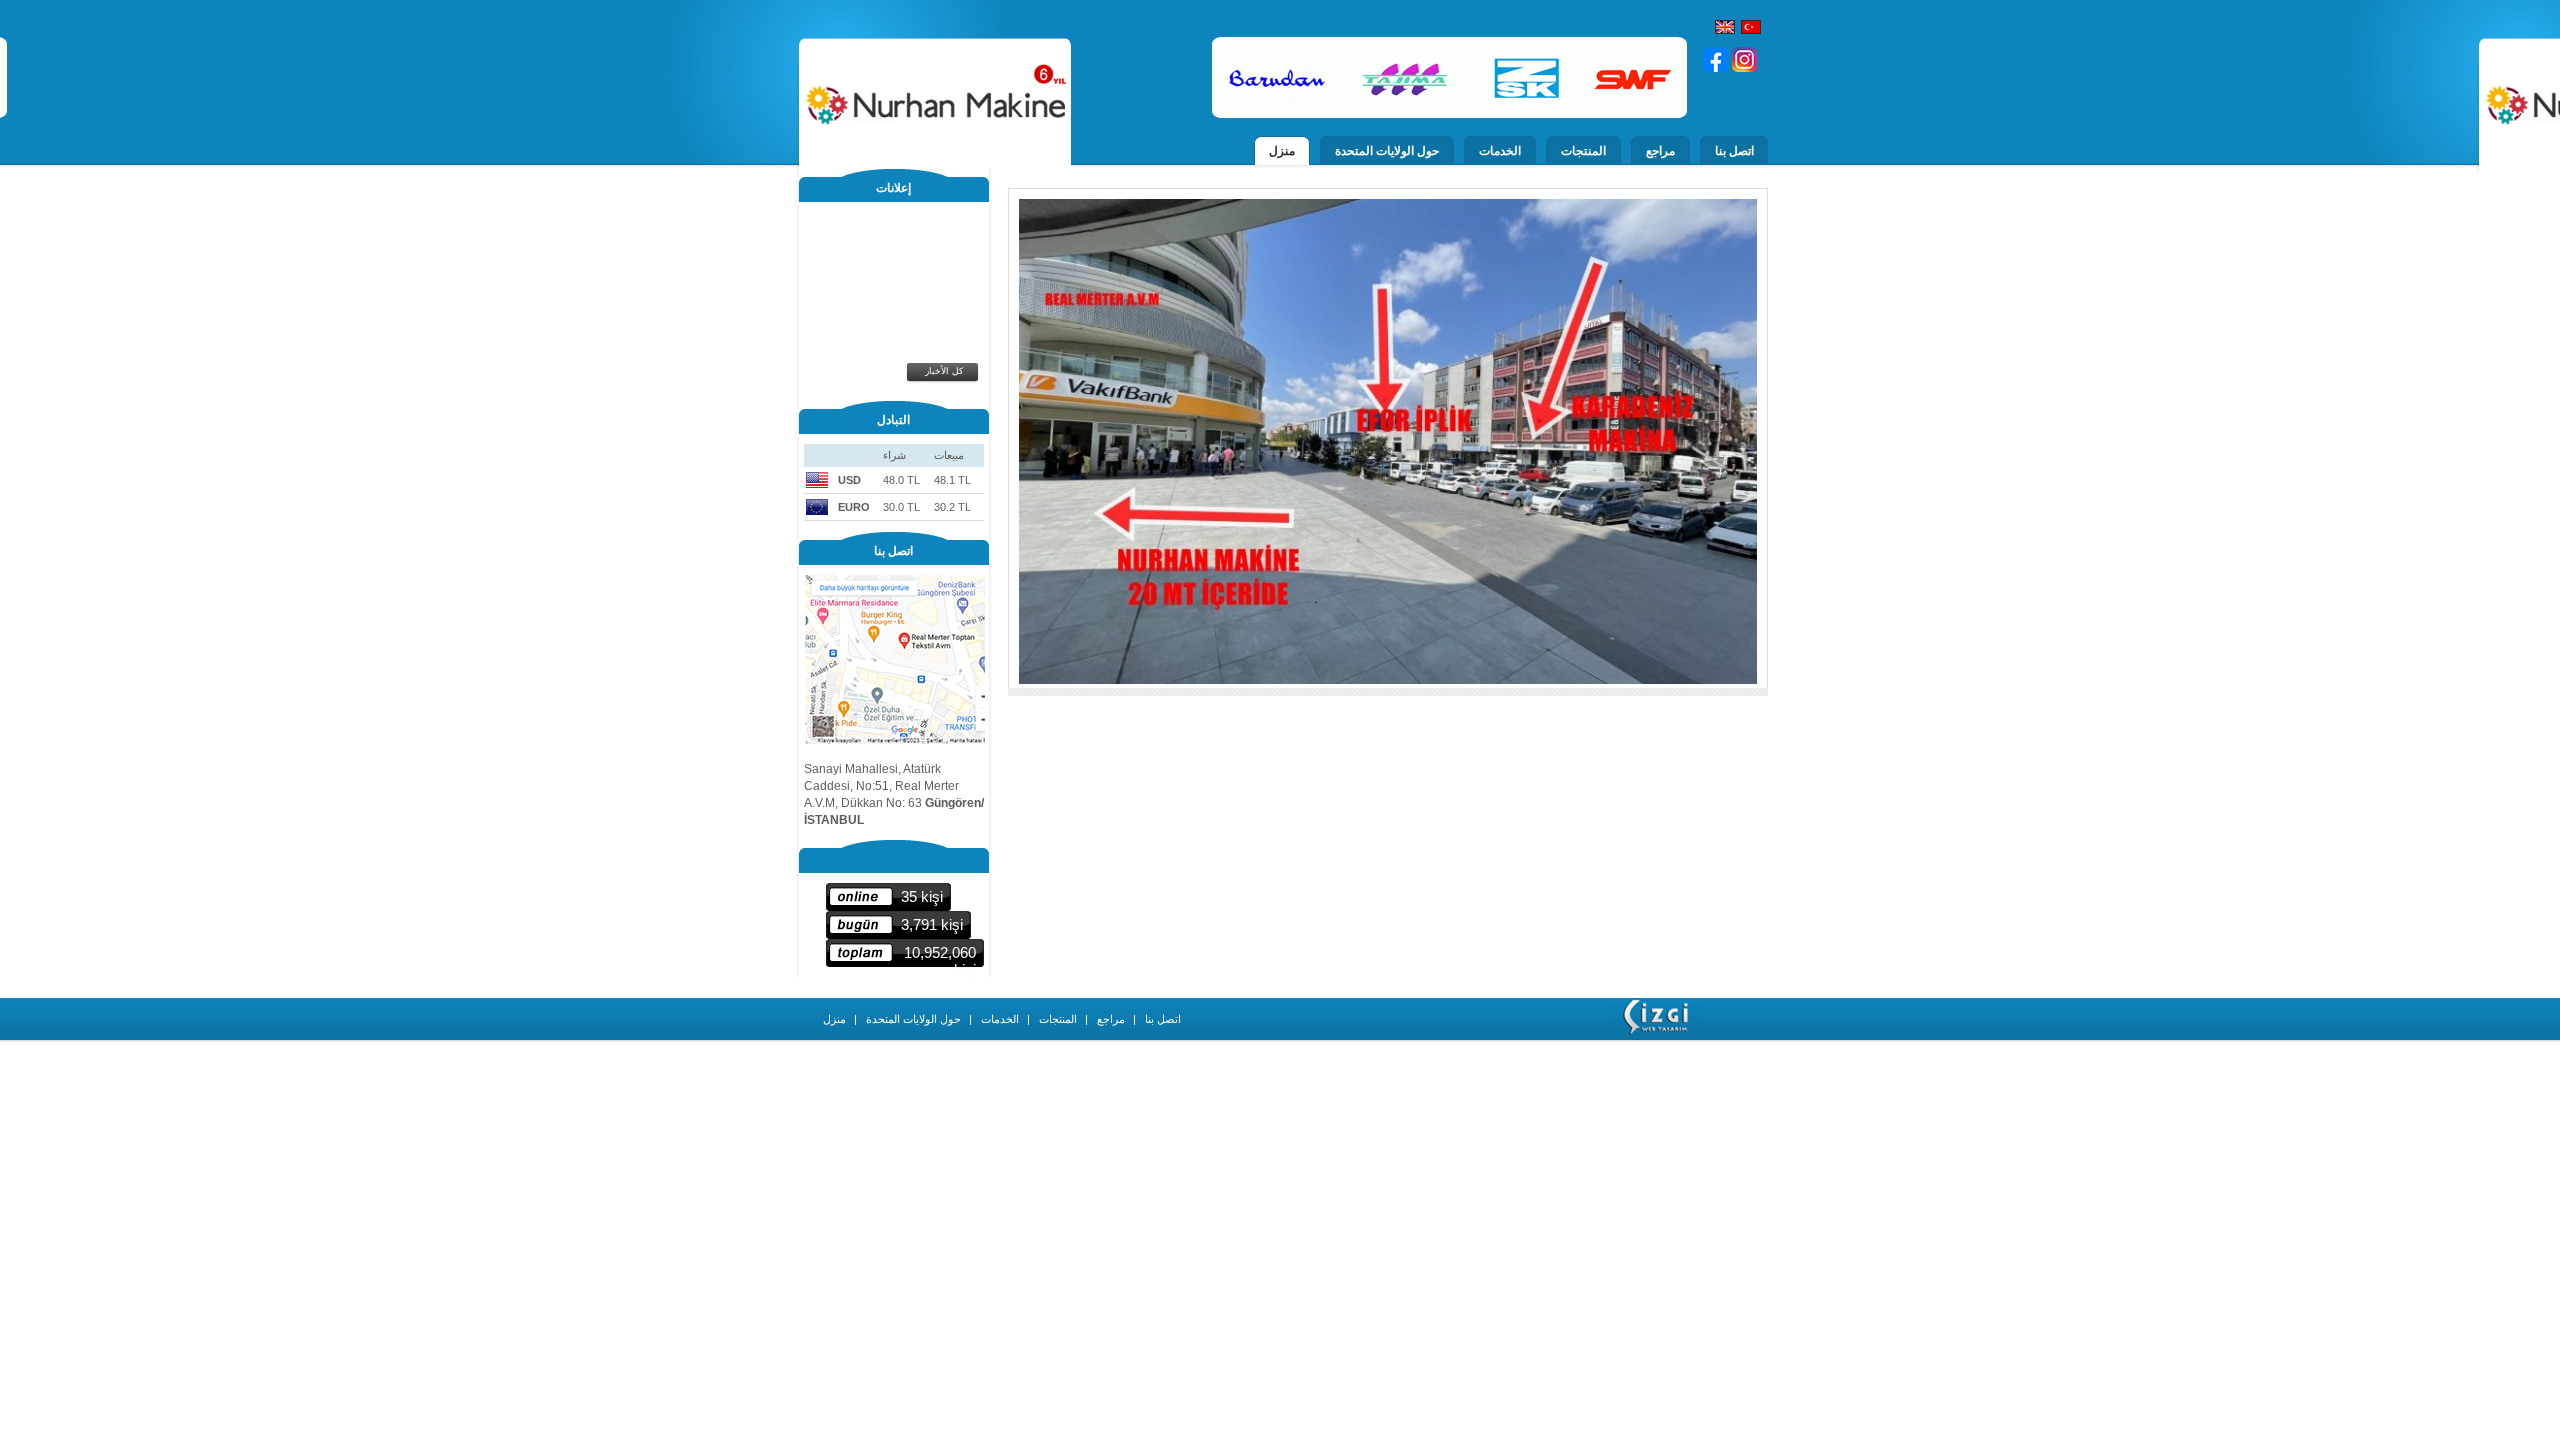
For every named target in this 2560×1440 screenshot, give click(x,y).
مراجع (1660, 151)
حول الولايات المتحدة (1387, 151)
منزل (1282, 151)
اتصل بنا (1734, 151)
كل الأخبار (944, 371)
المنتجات (1583, 151)
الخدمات (1500, 151)
